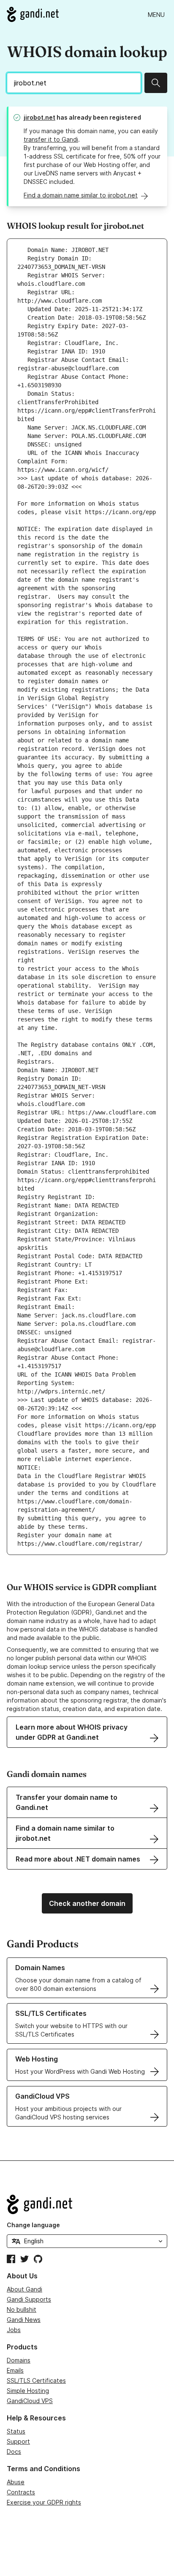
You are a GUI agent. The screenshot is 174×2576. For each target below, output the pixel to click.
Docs (14, 2451)
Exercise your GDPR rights (44, 2502)
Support (18, 2441)
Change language (33, 2225)
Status (16, 2431)
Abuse (16, 2482)
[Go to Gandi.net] (33, 14)
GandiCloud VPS (30, 2401)
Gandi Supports (29, 2299)
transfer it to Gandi (51, 139)
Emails (15, 2370)
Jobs (14, 2330)
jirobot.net (39, 117)
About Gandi (24, 2289)
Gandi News (24, 2320)
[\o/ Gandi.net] (87, 2204)
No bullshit (22, 2309)
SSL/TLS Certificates (36, 2380)
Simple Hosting (28, 2391)
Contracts (21, 2492)
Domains (19, 2360)
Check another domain (87, 1903)
